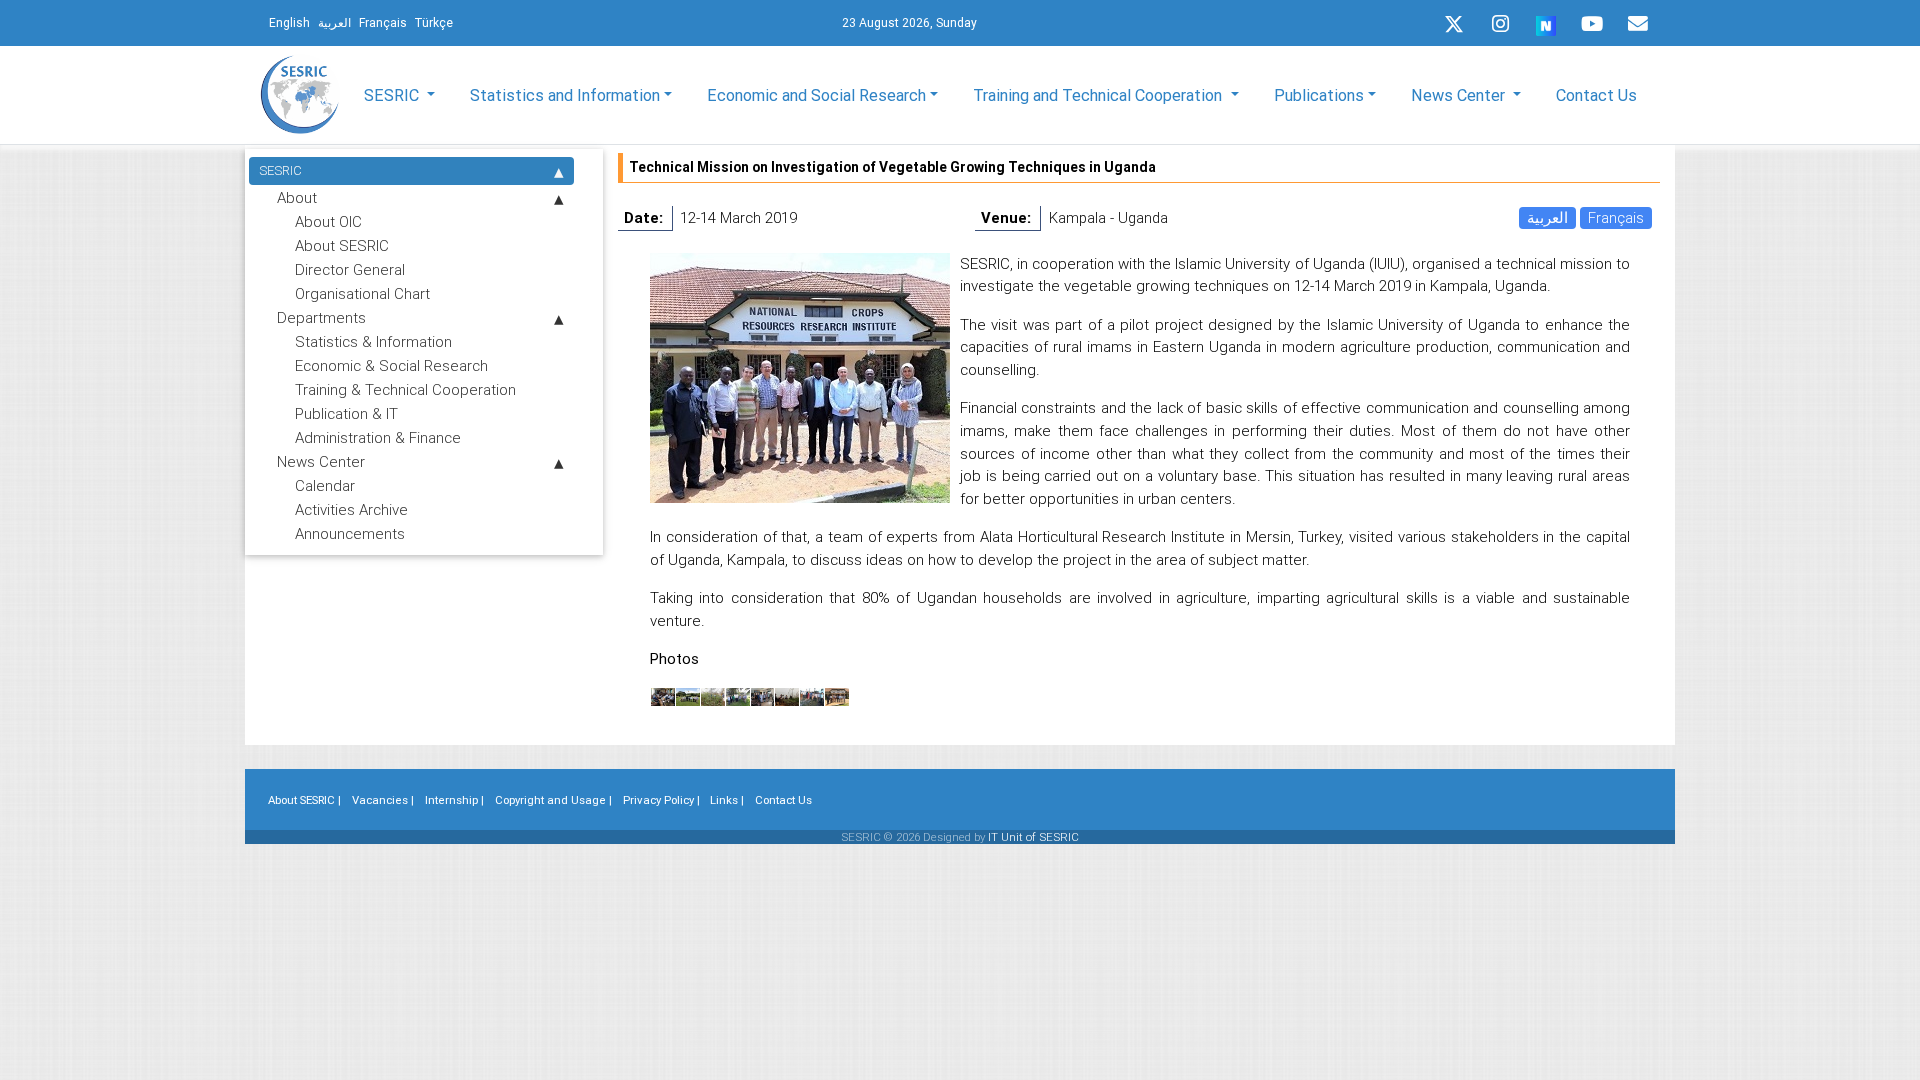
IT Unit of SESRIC (1033, 837)
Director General (350, 269)
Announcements (350, 533)
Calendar (325, 485)
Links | (727, 800)
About (297, 197)
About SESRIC (342, 245)
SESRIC (280, 170)
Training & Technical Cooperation (405, 389)
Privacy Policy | (661, 800)
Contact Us (1596, 95)
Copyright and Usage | (553, 800)
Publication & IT (346, 413)
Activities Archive (351, 509)
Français (1616, 217)
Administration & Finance (378, 437)
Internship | (454, 800)
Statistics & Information (373, 341)
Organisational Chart (362, 293)
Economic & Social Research (391, 365)
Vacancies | (383, 800)
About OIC (328, 221)
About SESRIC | (304, 800)
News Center (321, 461)
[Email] (1638, 24)
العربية (1547, 217)
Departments (321, 317)
